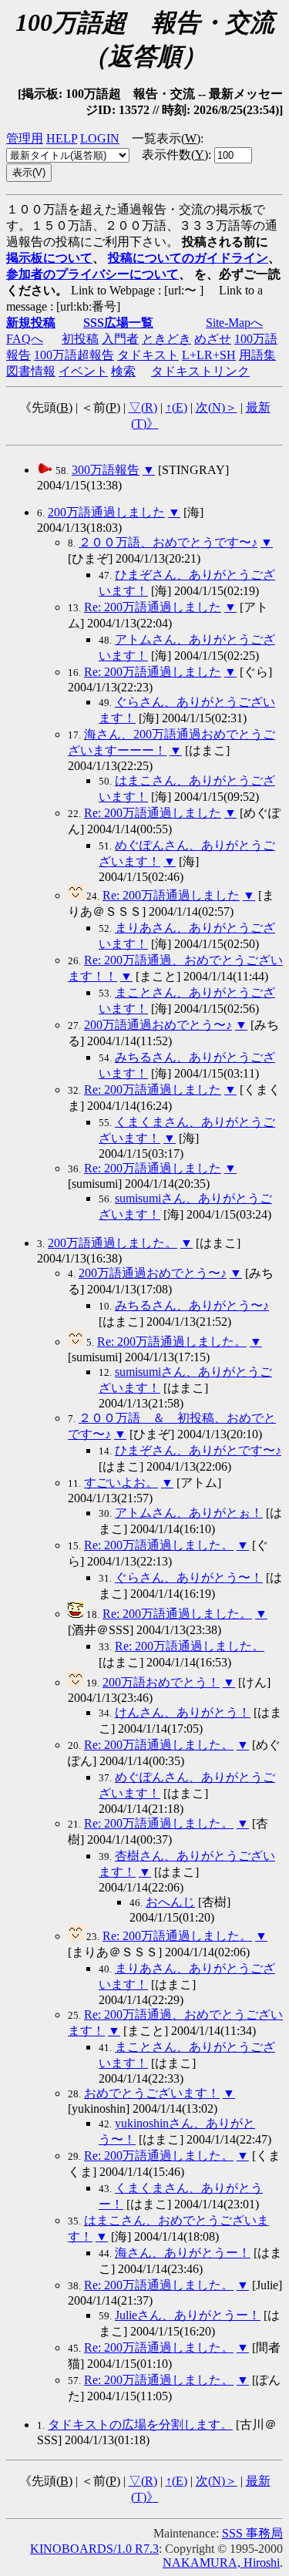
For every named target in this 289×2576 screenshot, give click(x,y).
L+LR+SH (209, 355)
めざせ (213, 339)
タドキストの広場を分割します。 (140, 2425)
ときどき (166, 339)
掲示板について (49, 258)
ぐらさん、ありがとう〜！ (189, 1577)
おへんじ (170, 1902)
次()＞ (217, 407)
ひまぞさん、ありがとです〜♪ (198, 1450)
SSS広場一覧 (118, 323)
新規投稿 (31, 323)
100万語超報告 (74, 355)
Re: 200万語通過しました (153, 607)
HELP (62, 138)
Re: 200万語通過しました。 (172, 1342)
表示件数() (175, 155)
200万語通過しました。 (113, 1243)
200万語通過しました (106, 512)
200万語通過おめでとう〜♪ (158, 1025)
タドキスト (148, 355)
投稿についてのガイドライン (188, 258)
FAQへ (25, 339)
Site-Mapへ (234, 323)
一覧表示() (166, 138)
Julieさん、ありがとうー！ (188, 2315)
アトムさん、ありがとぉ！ (189, 1513)
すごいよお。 (121, 1483)
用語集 (257, 355)
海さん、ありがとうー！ (183, 2253)
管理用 (25, 138)
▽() (143, 407)
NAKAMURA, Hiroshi (221, 2563)
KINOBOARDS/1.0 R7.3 (94, 2549)
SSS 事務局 (252, 2533)
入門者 (120, 339)
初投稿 (80, 339)
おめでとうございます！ (152, 2093)
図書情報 (31, 371)
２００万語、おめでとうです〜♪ (168, 542)
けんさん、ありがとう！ (183, 1712)
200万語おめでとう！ (161, 1682)
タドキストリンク (200, 371)
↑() (176, 407)
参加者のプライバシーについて (92, 274)
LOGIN (100, 138)
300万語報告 (106, 470)
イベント (83, 371)
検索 (123, 371)
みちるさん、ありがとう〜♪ (192, 1305)
